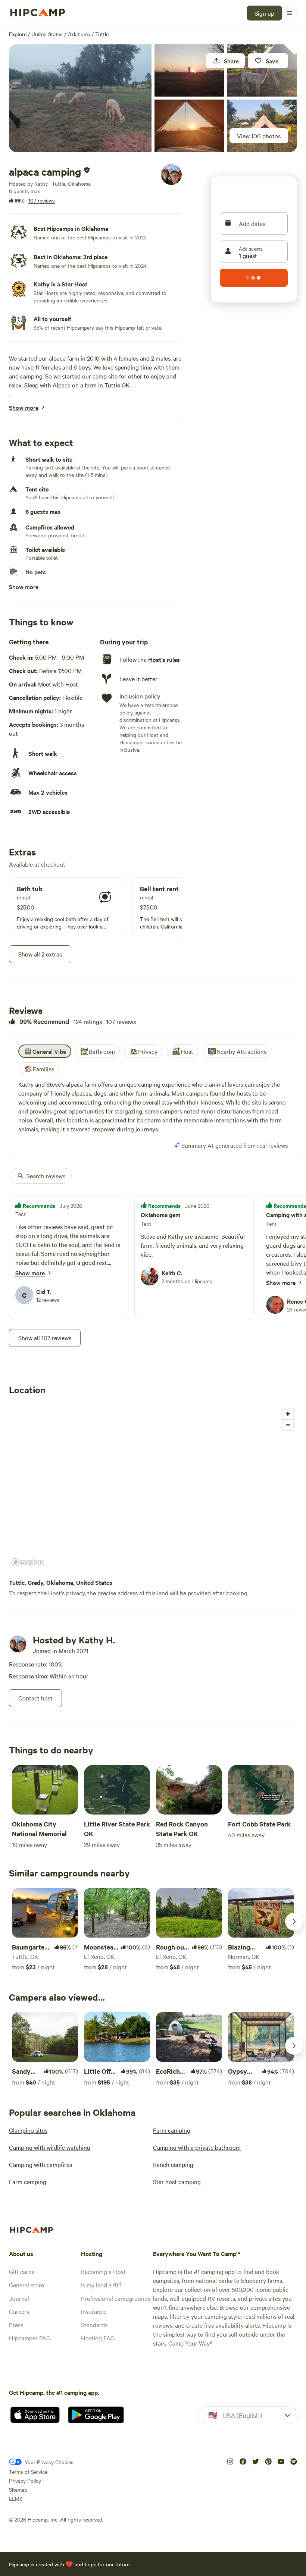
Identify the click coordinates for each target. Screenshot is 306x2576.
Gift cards (22, 2271)
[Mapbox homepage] (28, 1562)
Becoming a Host (103, 2271)
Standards (94, 2325)
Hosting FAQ (98, 2338)
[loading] (254, 278)
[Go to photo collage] (80, 98)
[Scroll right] (294, 1922)
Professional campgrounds (116, 2298)
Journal (19, 2298)
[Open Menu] (290, 13)
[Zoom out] (288, 1425)
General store (26, 2285)
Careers (19, 2311)
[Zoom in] (288, 1414)
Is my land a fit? (101, 2285)
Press (16, 2325)
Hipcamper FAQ (30, 2338)
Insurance (94, 2311)
